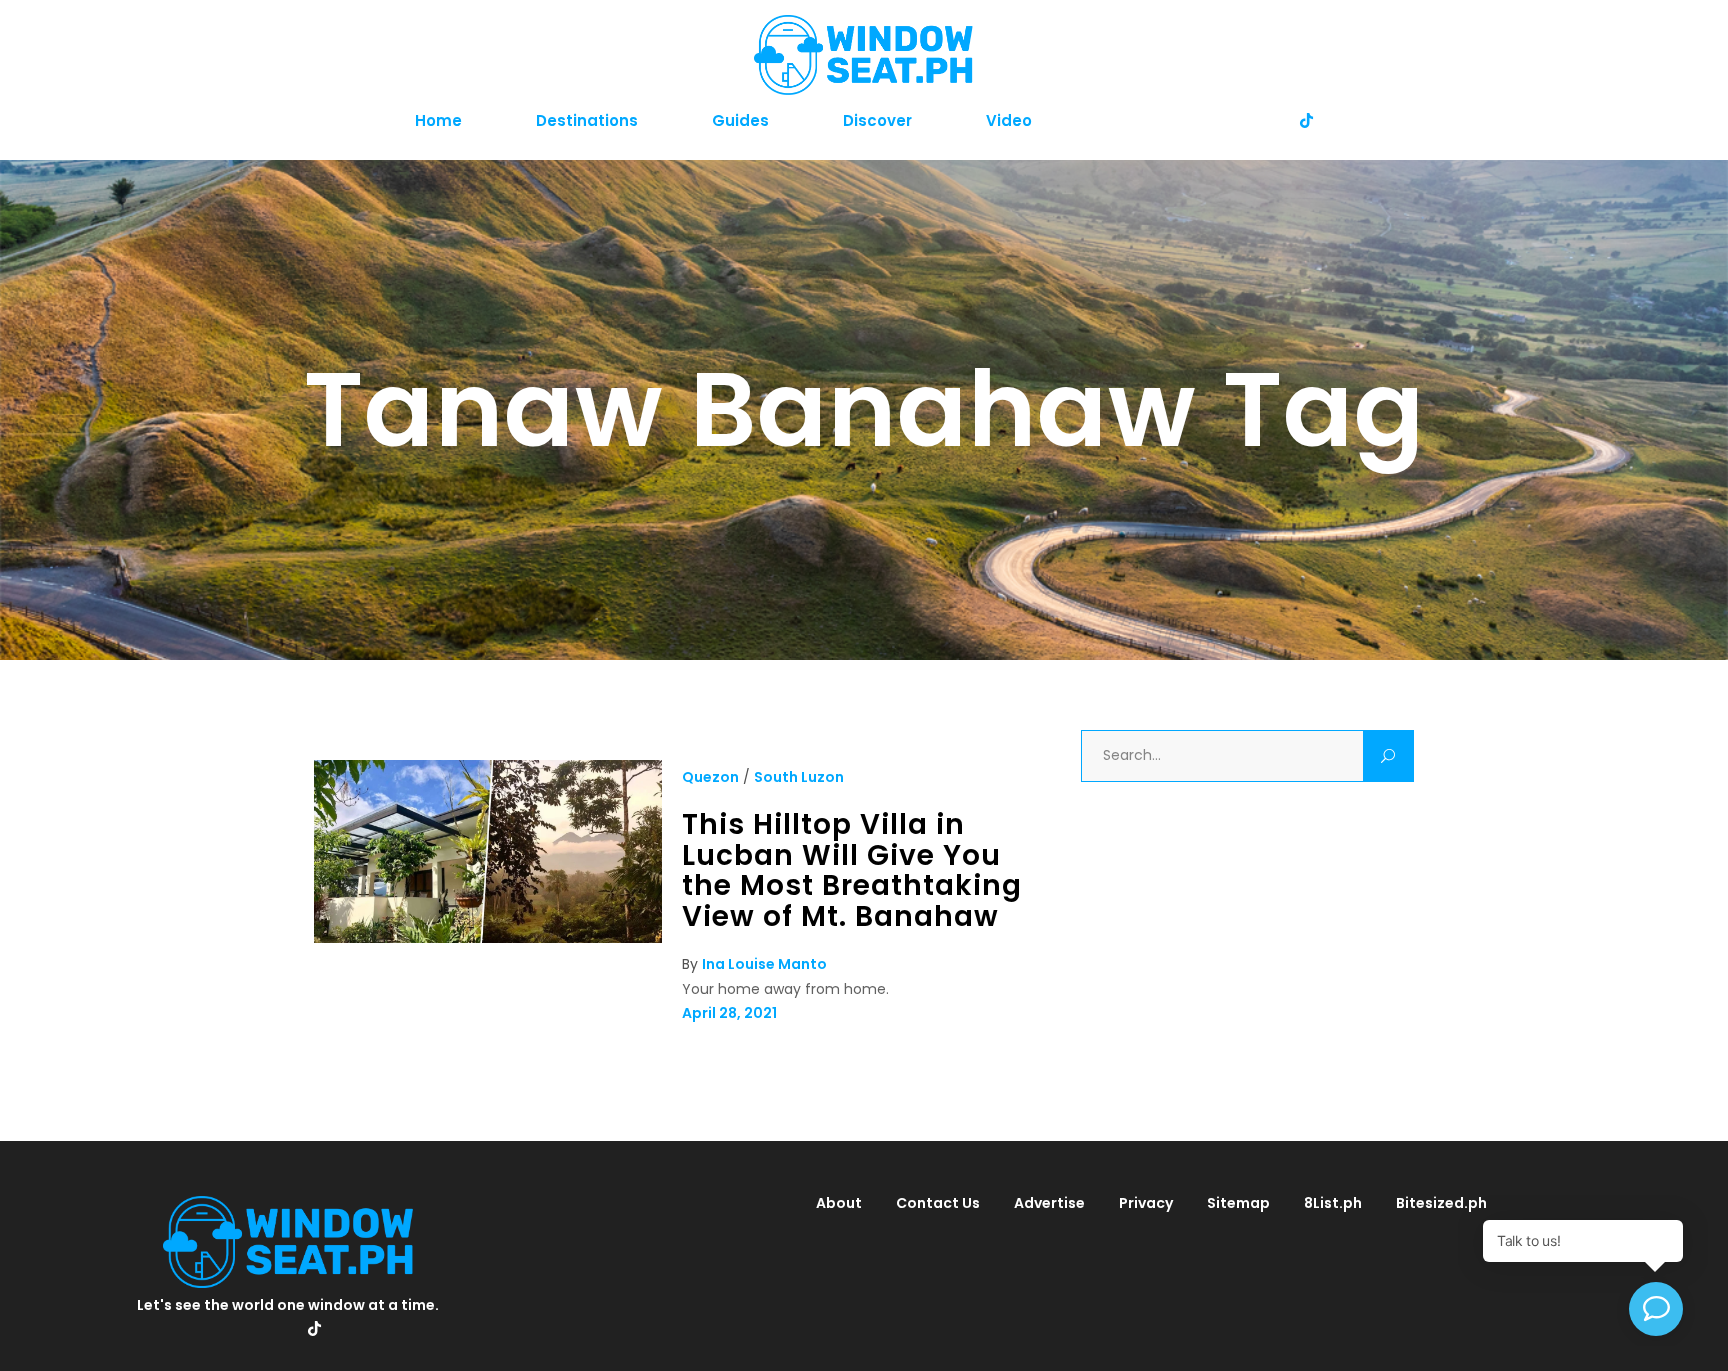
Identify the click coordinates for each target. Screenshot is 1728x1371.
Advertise (1049, 1203)
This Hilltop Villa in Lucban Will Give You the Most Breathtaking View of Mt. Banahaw (852, 870)
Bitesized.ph (1441, 1203)
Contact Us (938, 1203)
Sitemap (1238, 1203)
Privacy (1146, 1203)
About (839, 1203)
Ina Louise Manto (764, 964)
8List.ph (1333, 1203)
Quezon (710, 777)
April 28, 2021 (729, 1013)
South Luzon (799, 777)
